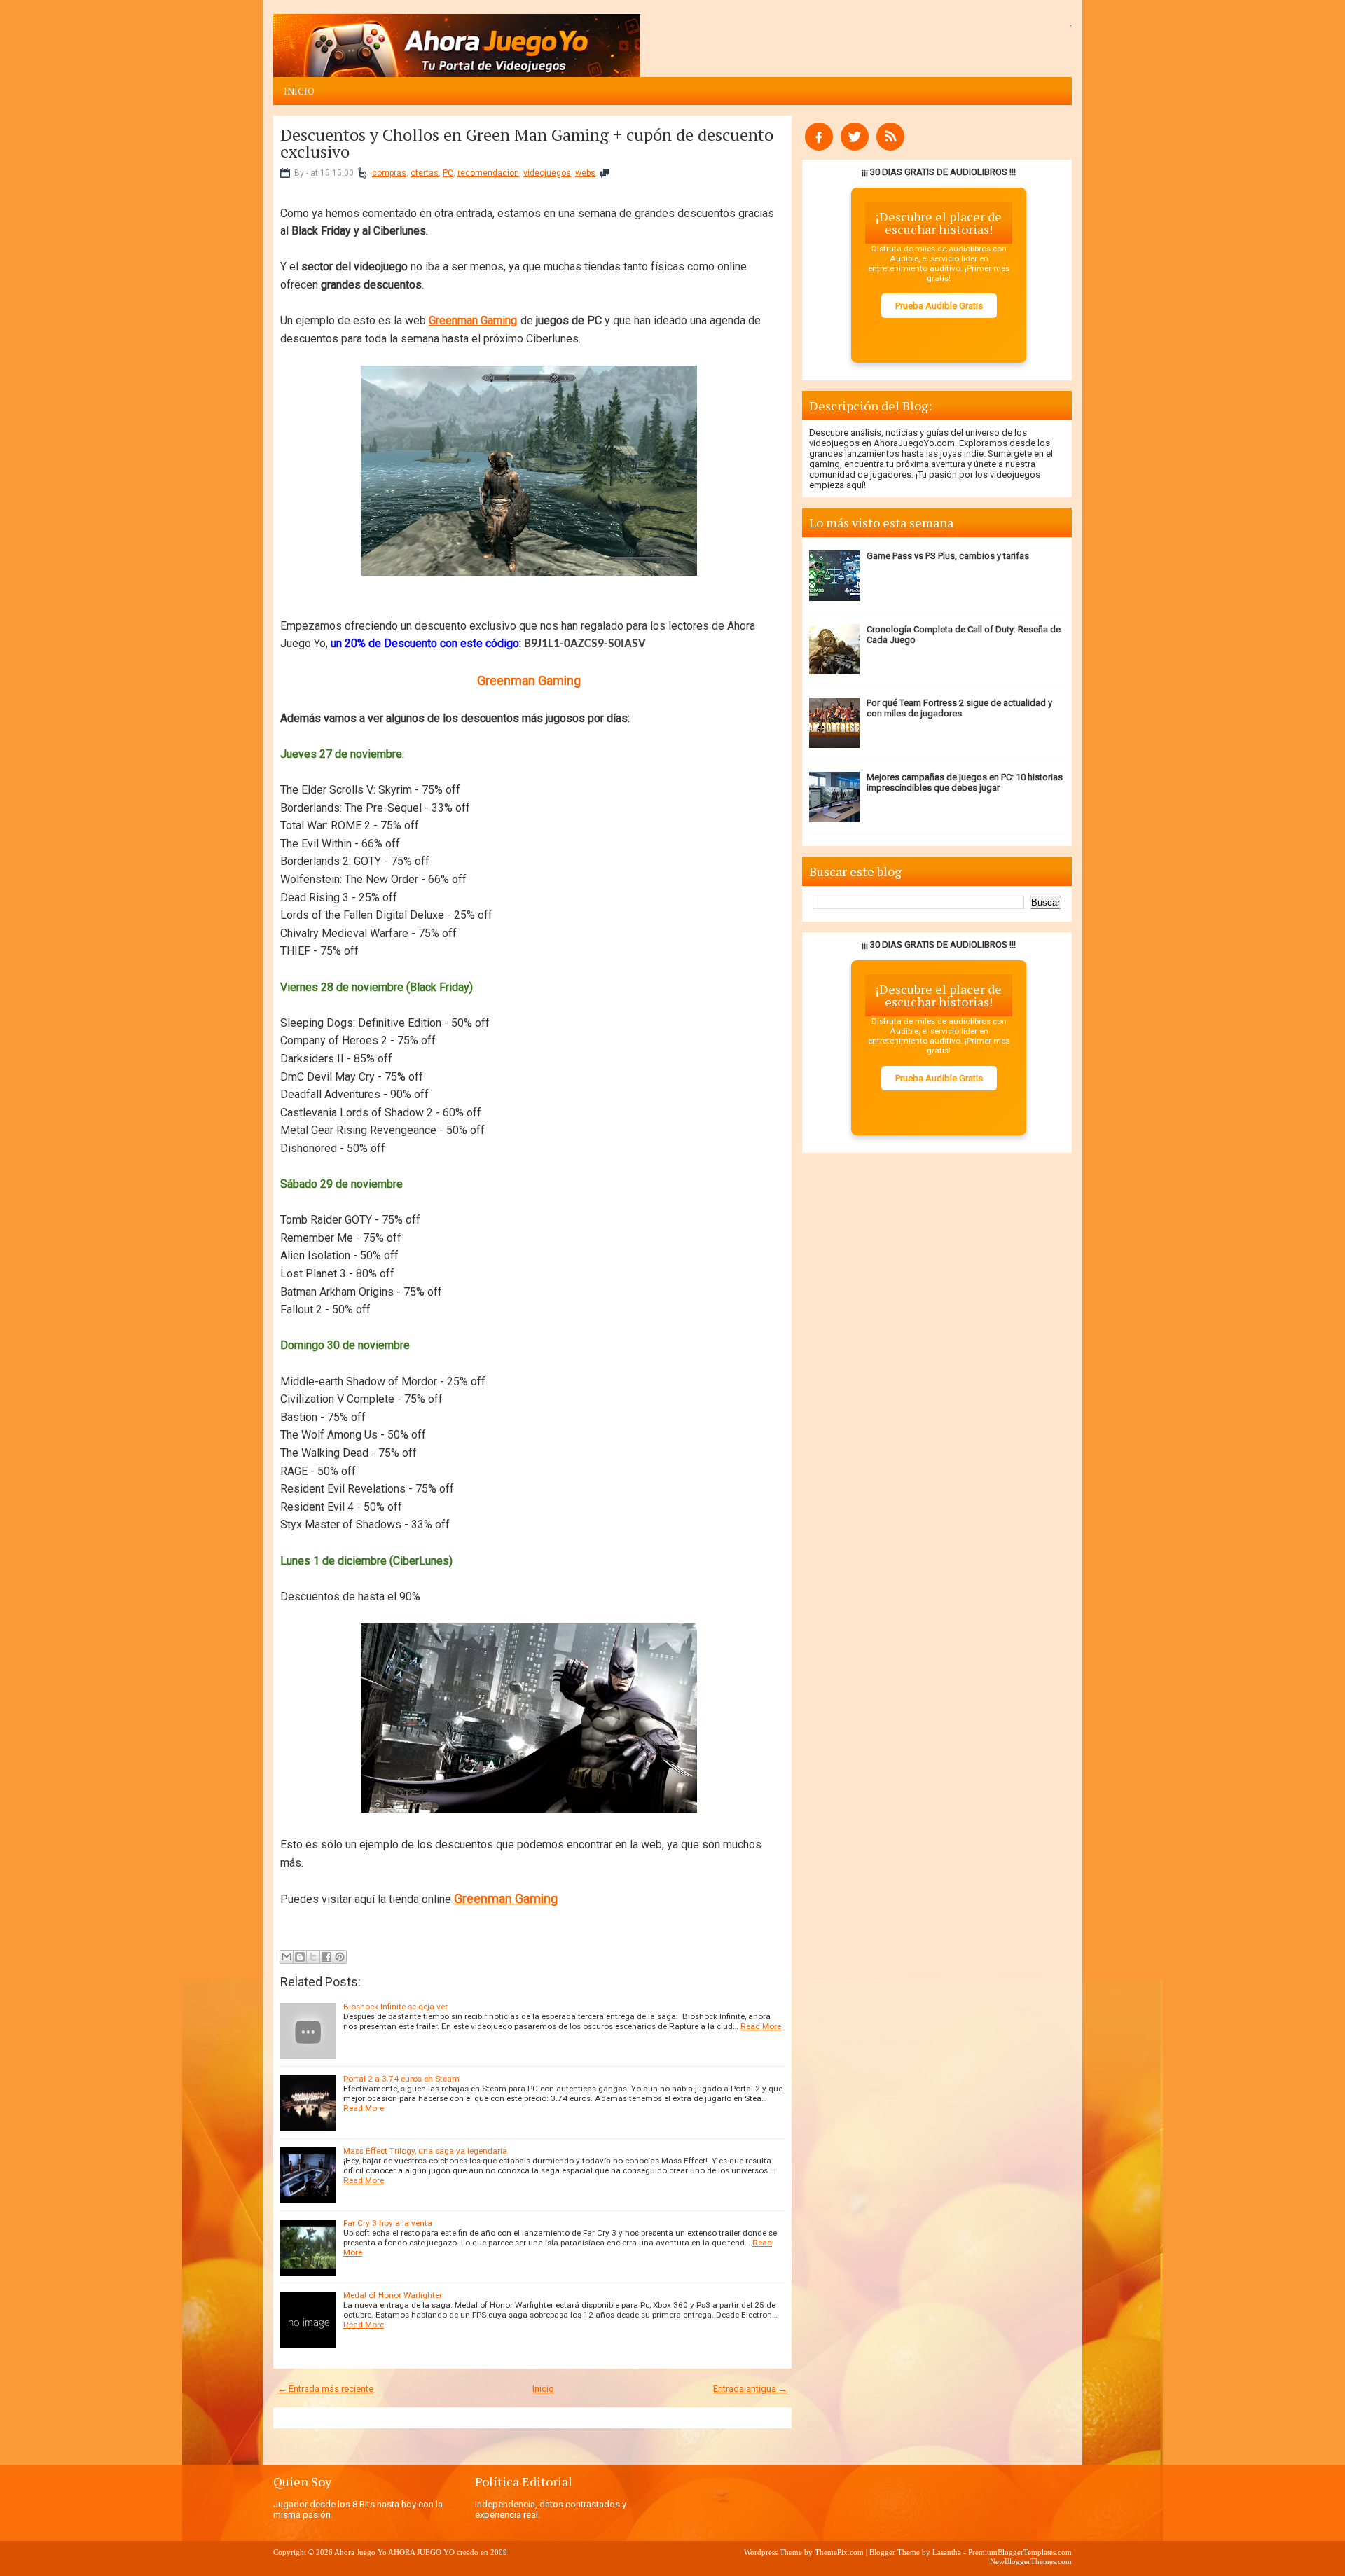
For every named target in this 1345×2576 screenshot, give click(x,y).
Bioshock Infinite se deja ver (395, 2007)
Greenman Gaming (473, 320)
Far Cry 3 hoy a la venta (388, 2223)
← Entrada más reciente (325, 2389)
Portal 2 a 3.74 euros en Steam (401, 2079)
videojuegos (547, 173)
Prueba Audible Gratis (939, 306)
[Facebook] (819, 147)
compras (389, 173)
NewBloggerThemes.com (1031, 2561)
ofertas (425, 173)
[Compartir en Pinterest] (340, 1957)
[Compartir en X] (313, 1957)
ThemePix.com (839, 2552)
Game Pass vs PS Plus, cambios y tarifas (948, 556)
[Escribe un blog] (300, 1957)
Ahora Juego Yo (360, 2552)
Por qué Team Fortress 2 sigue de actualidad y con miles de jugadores (959, 708)
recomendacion (488, 173)
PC (448, 173)
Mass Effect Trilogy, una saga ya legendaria (425, 2151)
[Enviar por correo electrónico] (287, 1957)
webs (585, 173)
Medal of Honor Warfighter (393, 2295)
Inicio (299, 91)
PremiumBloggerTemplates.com (1020, 2552)
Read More (761, 2026)
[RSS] (890, 147)
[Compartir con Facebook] (326, 1957)
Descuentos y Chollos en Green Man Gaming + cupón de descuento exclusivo (527, 143)
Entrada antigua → (750, 2389)
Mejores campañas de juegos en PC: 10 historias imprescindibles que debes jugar (965, 782)
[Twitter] (855, 147)
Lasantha (947, 2552)
